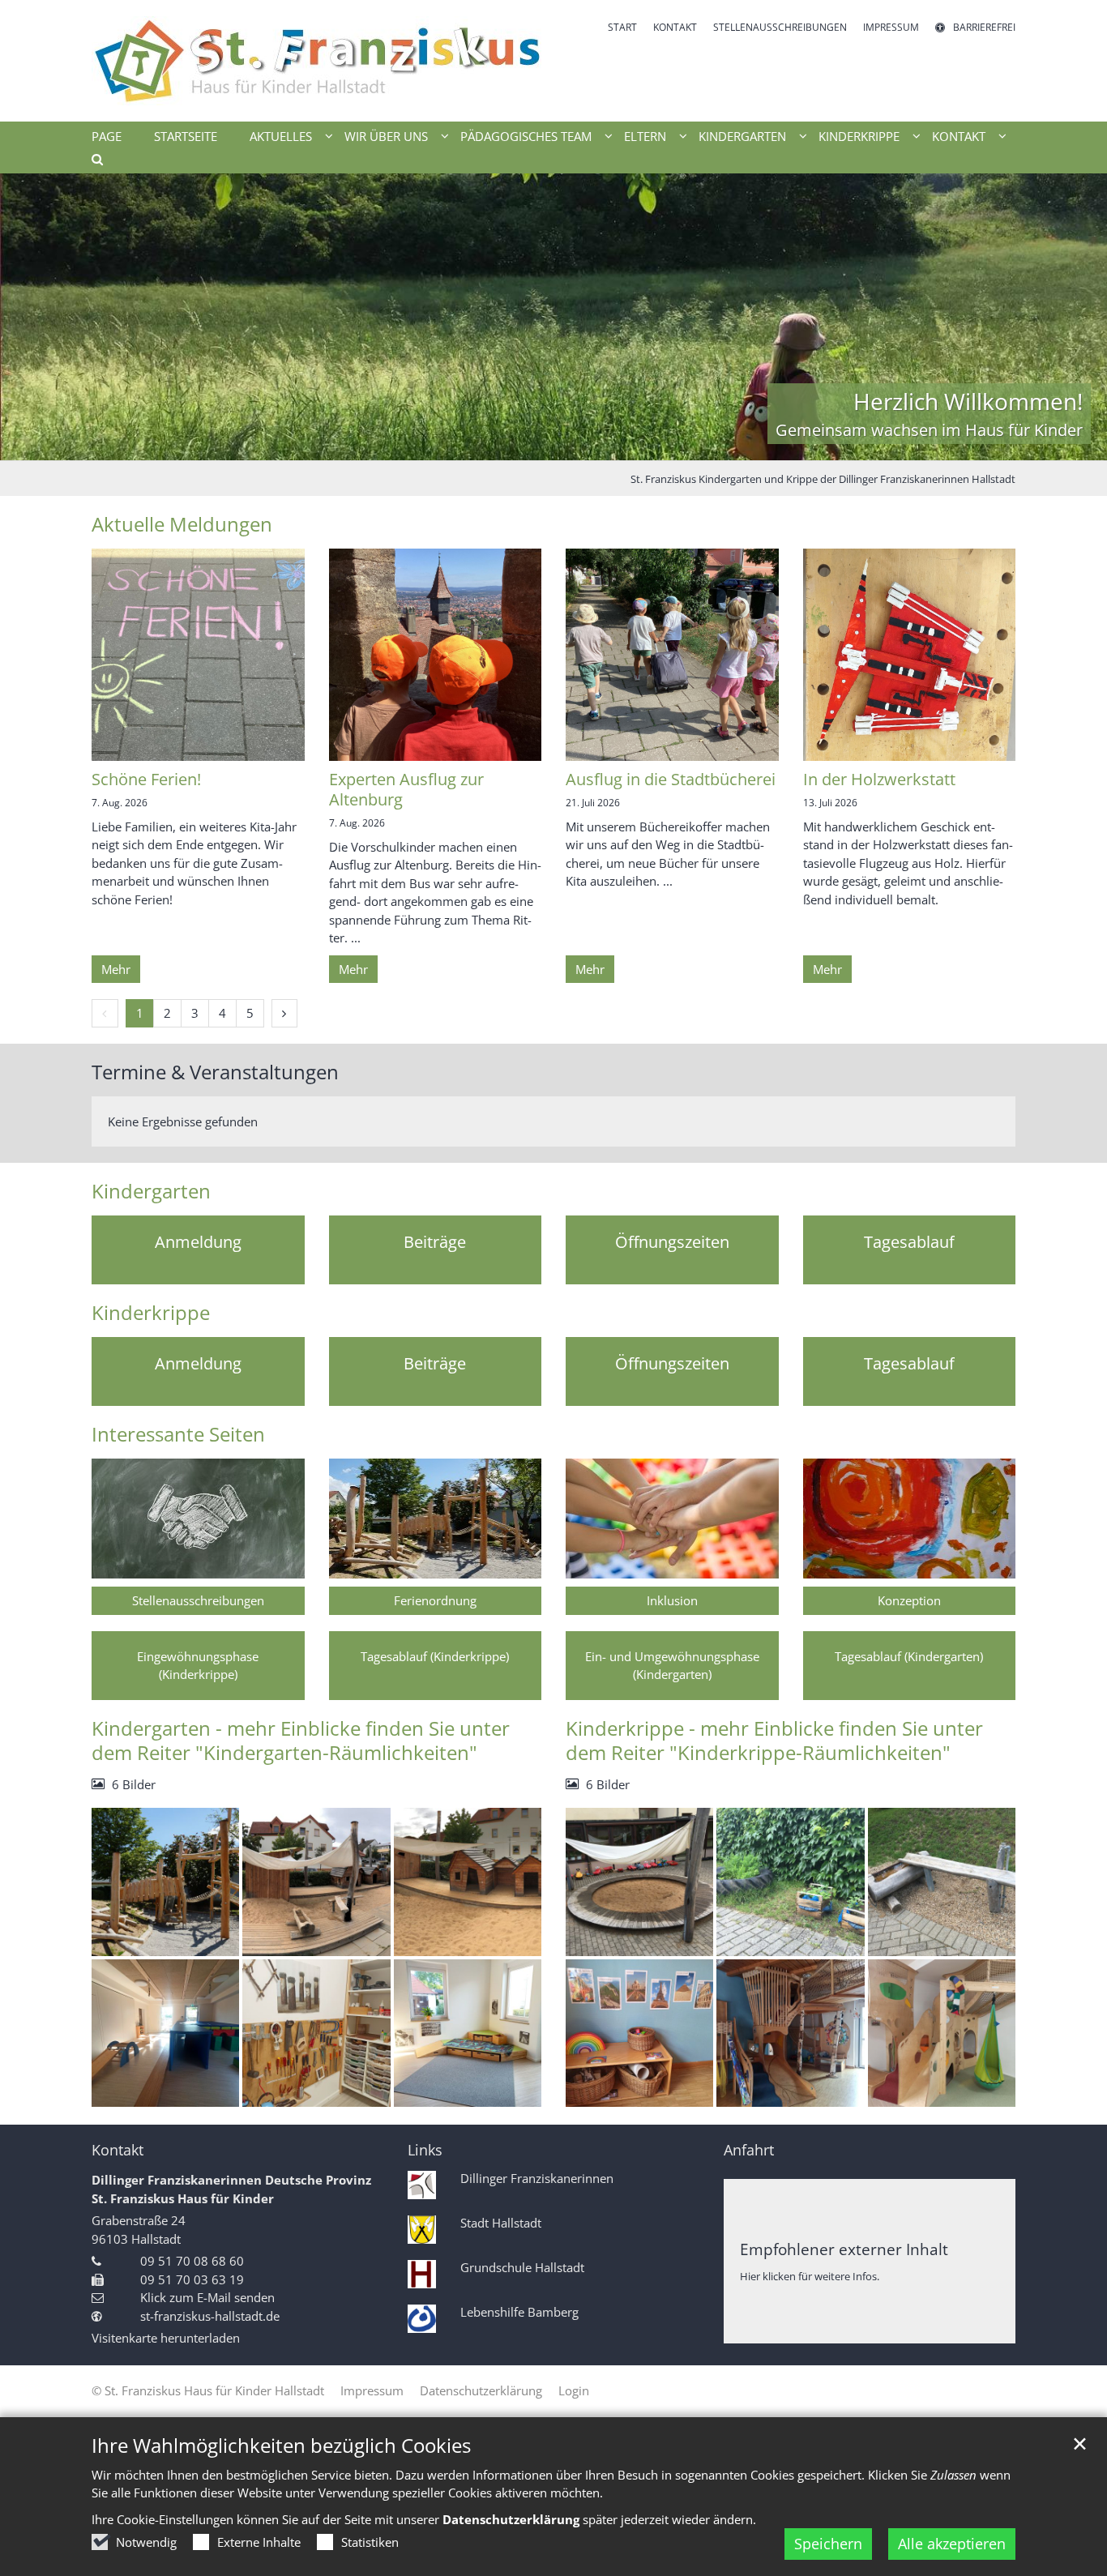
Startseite (186, 136)
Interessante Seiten (178, 1434)
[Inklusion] (672, 1519)
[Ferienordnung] (436, 1519)
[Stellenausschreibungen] (198, 1519)
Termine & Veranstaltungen (215, 1072)
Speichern (828, 2544)
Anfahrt (749, 2150)
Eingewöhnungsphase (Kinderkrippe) (198, 1666)
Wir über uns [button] (386, 136)
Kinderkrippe (151, 1313)
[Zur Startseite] (316, 61)
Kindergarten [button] (742, 136)
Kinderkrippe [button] (859, 136)
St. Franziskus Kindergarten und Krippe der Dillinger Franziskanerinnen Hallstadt (823, 479)
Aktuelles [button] (281, 136)
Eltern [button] (645, 136)
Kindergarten (151, 1191)
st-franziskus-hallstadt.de (210, 2316)
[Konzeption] (910, 1519)
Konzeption (909, 1600)
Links (425, 2150)
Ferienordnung (435, 1600)
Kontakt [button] (959, 136)
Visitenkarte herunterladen (166, 2338)
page (107, 136)
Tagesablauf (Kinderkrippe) (435, 1656)
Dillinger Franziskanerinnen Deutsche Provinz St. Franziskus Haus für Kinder (231, 2189)
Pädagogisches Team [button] (526, 136)
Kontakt (118, 2150)
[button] (92, 162)
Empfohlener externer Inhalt (844, 2249)
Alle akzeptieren (952, 2544)
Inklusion (672, 1600)
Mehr (116, 969)
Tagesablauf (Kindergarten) (909, 1656)
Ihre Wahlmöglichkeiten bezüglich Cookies (281, 2446)
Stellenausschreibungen (198, 1600)
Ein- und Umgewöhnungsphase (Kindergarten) (672, 1666)
